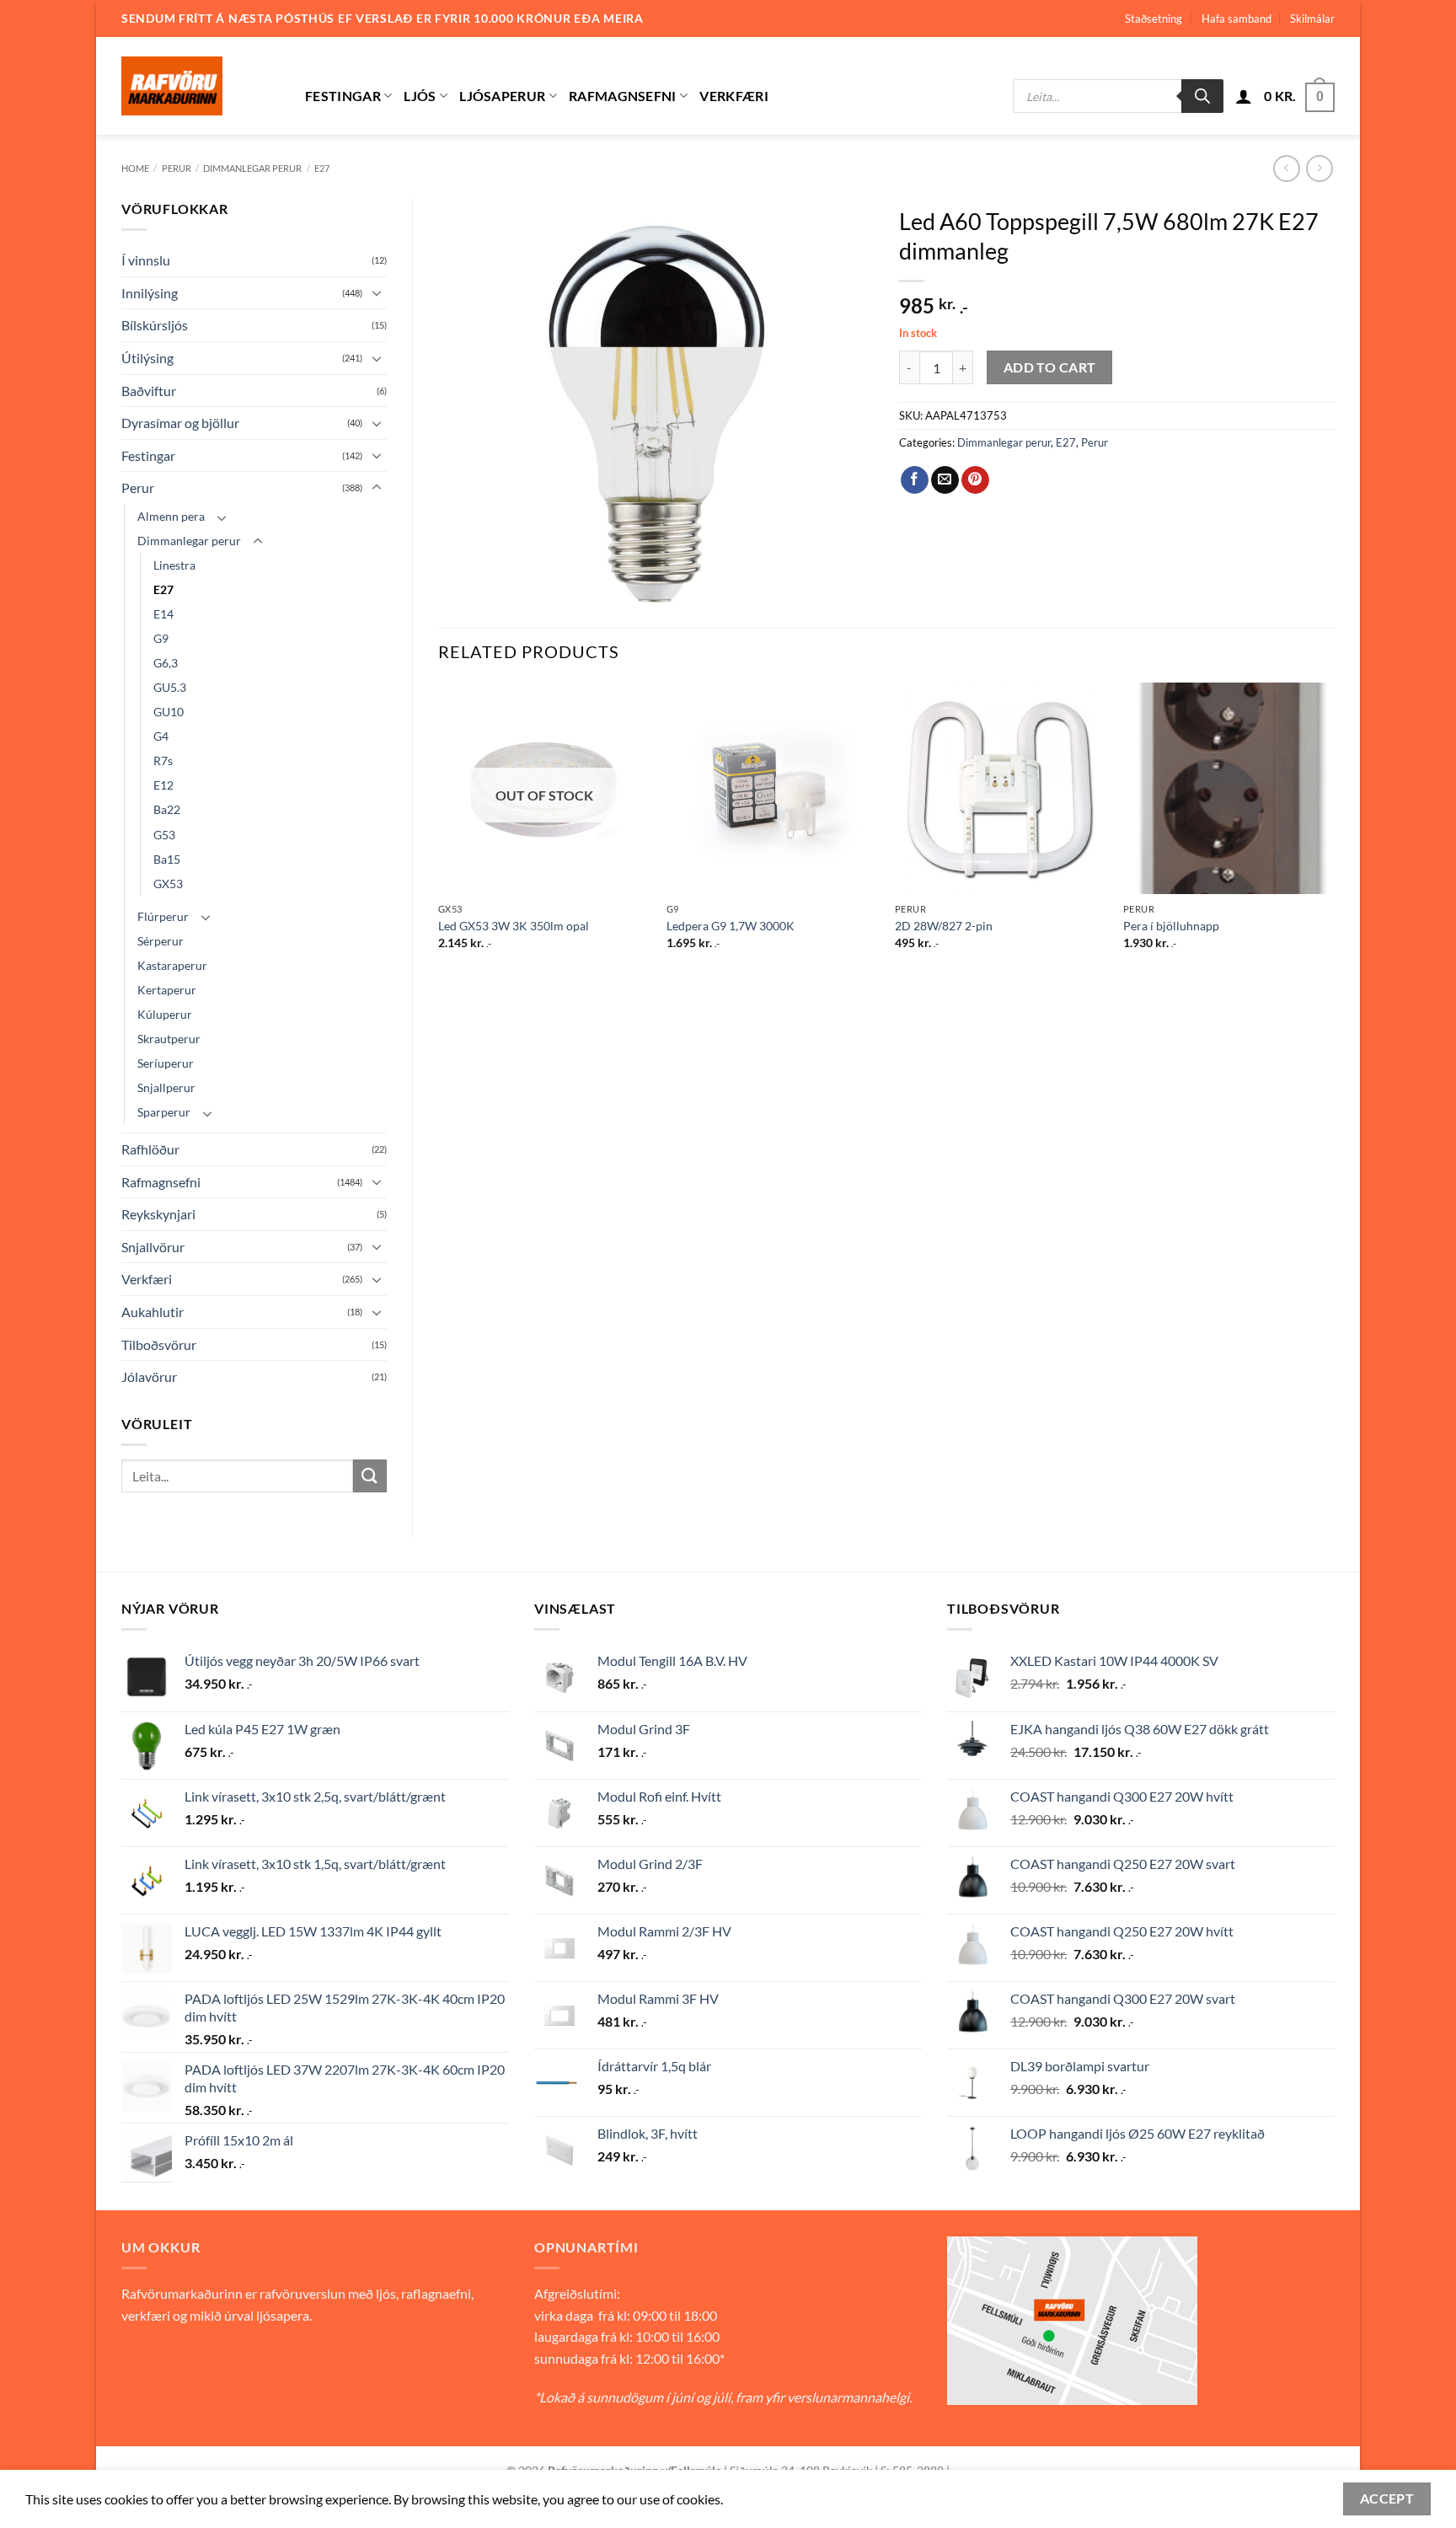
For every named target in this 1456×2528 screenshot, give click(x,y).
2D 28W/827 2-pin (944, 926)
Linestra (174, 565)
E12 (163, 785)
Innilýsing (150, 293)
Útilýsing (147, 358)
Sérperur (161, 941)
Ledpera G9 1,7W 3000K (731, 926)
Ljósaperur (502, 96)
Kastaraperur (172, 965)
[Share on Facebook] (915, 480)
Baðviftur (149, 391)
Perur (177, 168)
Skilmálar (1312, 19)
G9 (161, 638)
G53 (164, 835)
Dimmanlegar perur (252, 168)
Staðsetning (1154, 19)
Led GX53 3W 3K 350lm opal (514, 926)
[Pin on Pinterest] (975, 480)
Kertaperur (167, 990)
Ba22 (167, 809)
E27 (322, 168)
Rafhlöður (150, 1149)
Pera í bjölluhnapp (1171, 926)
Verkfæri (734, 96)
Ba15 (167, 859)
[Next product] (1286, 168)
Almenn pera (171, 516)
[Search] (1202, 96)
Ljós (420, 96)
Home (135, 168)
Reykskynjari (158, 1214)
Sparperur (164, 1112)
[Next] (1334, 831)
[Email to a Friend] (945, 480)
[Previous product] (1319, 168)
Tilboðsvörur (159, 1344)
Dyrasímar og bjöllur (180, 423)
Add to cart (1050, 367)
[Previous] (439, 831)
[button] (1244, 96)
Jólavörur (149, 1376)
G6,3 (166, 663)
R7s (163, 761)
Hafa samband (1237, 19)
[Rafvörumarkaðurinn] (201, 86)
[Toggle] (377, 292)
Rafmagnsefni (623, 96)
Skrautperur (169, 1039)
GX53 (168, 884)
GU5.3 (170, 687)
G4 (161, 736)
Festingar (343, 96)
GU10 (169, 712)
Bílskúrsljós (155, 325)
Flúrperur (163, 916)
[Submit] (370, 1476)
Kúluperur (165, 1014)
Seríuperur (166, 1063)
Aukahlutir (153, 1312)
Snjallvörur (153, 1247)
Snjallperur (166, 1087)
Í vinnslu (146, 260)
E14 (163, 614)
